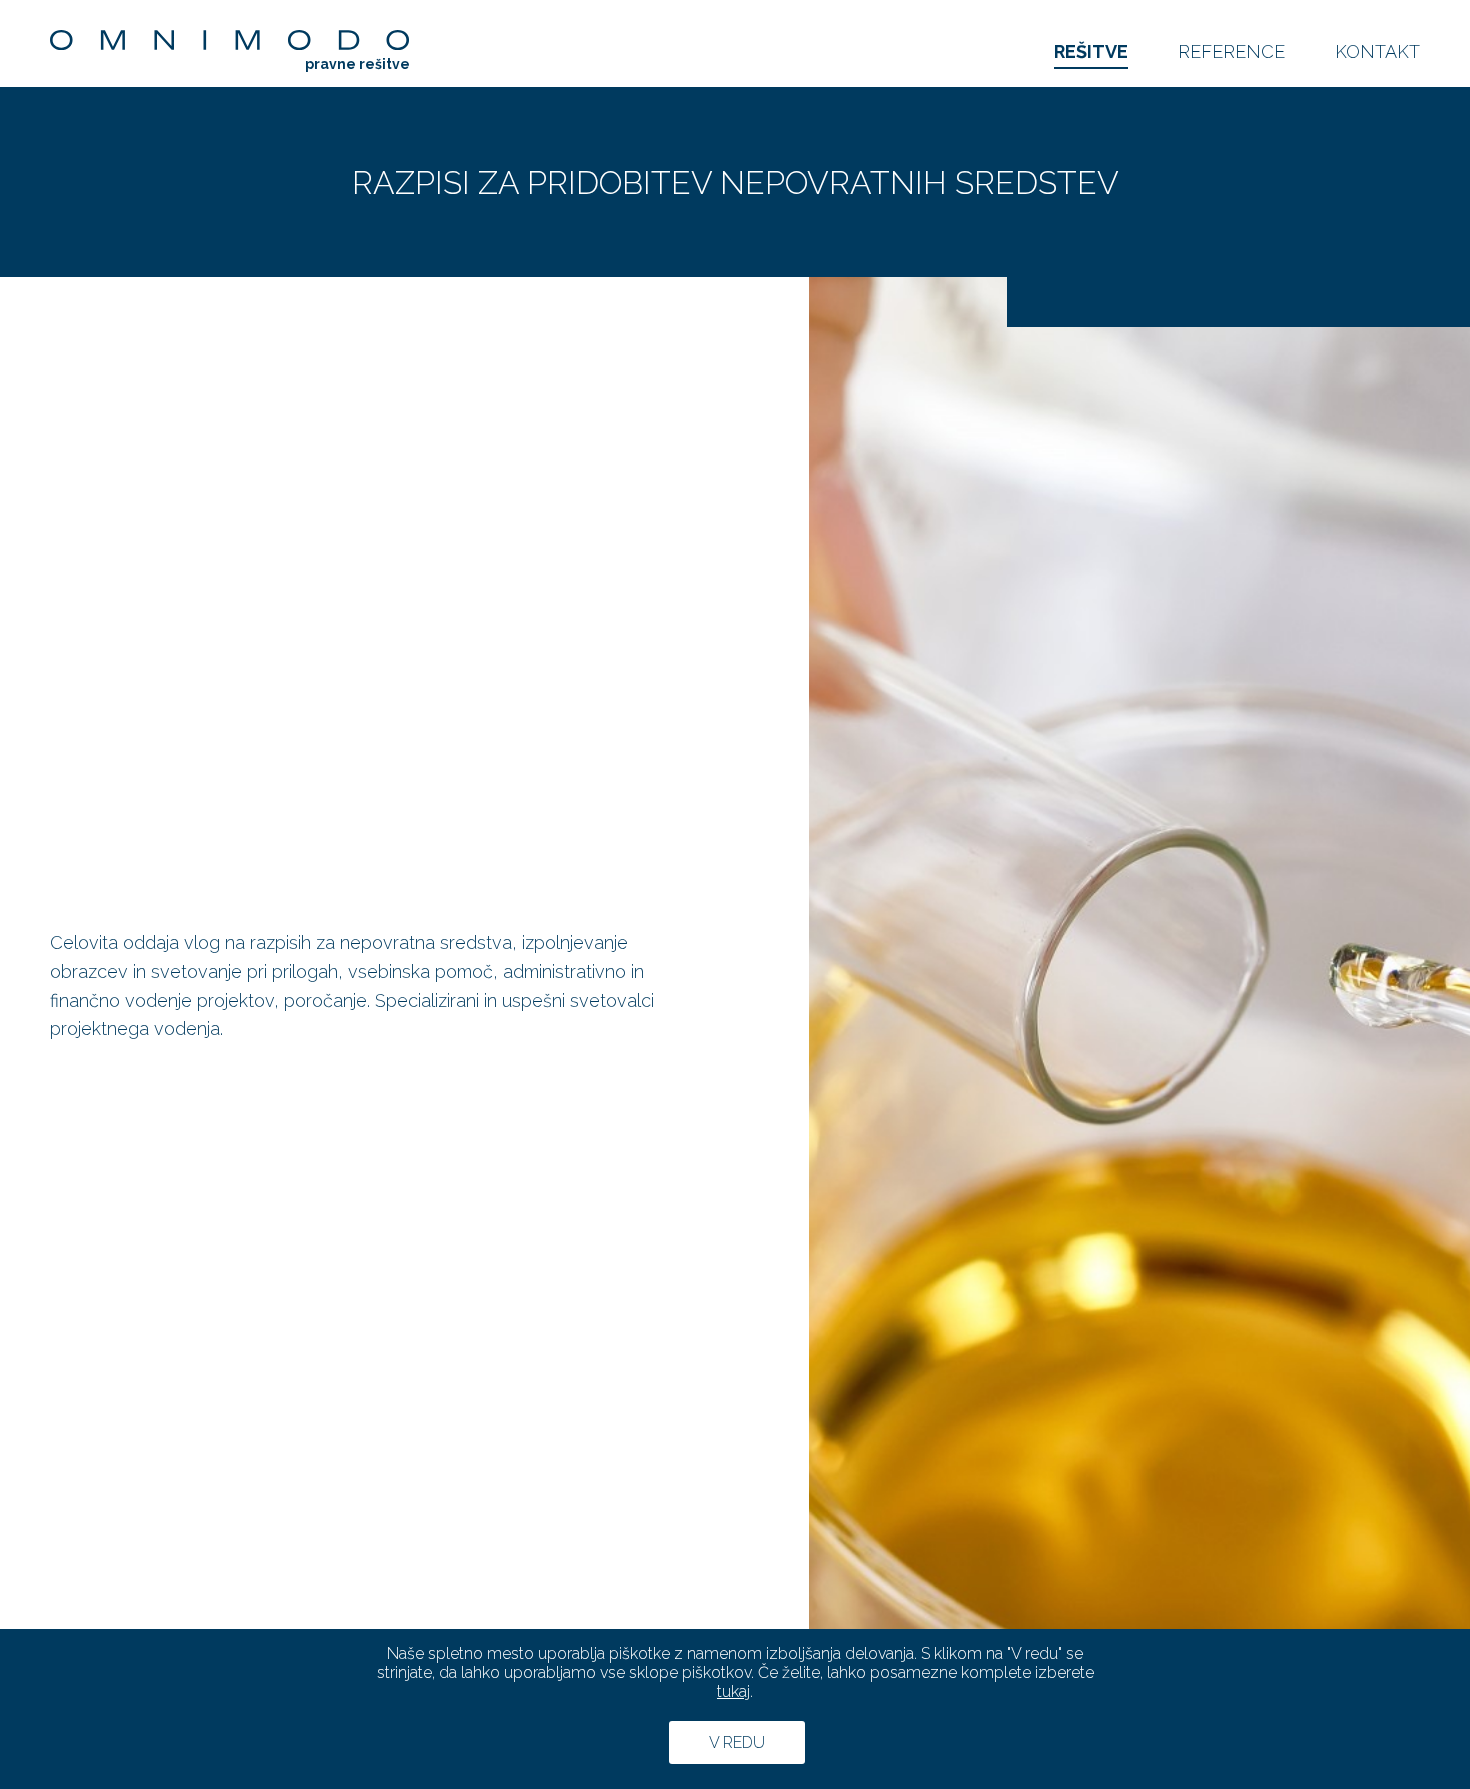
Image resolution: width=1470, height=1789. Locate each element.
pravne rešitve (357, 64)
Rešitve (1091, 51)
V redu (737, 1742)
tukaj (733, 1691)
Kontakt (1377, 51)
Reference (1231, 51)
